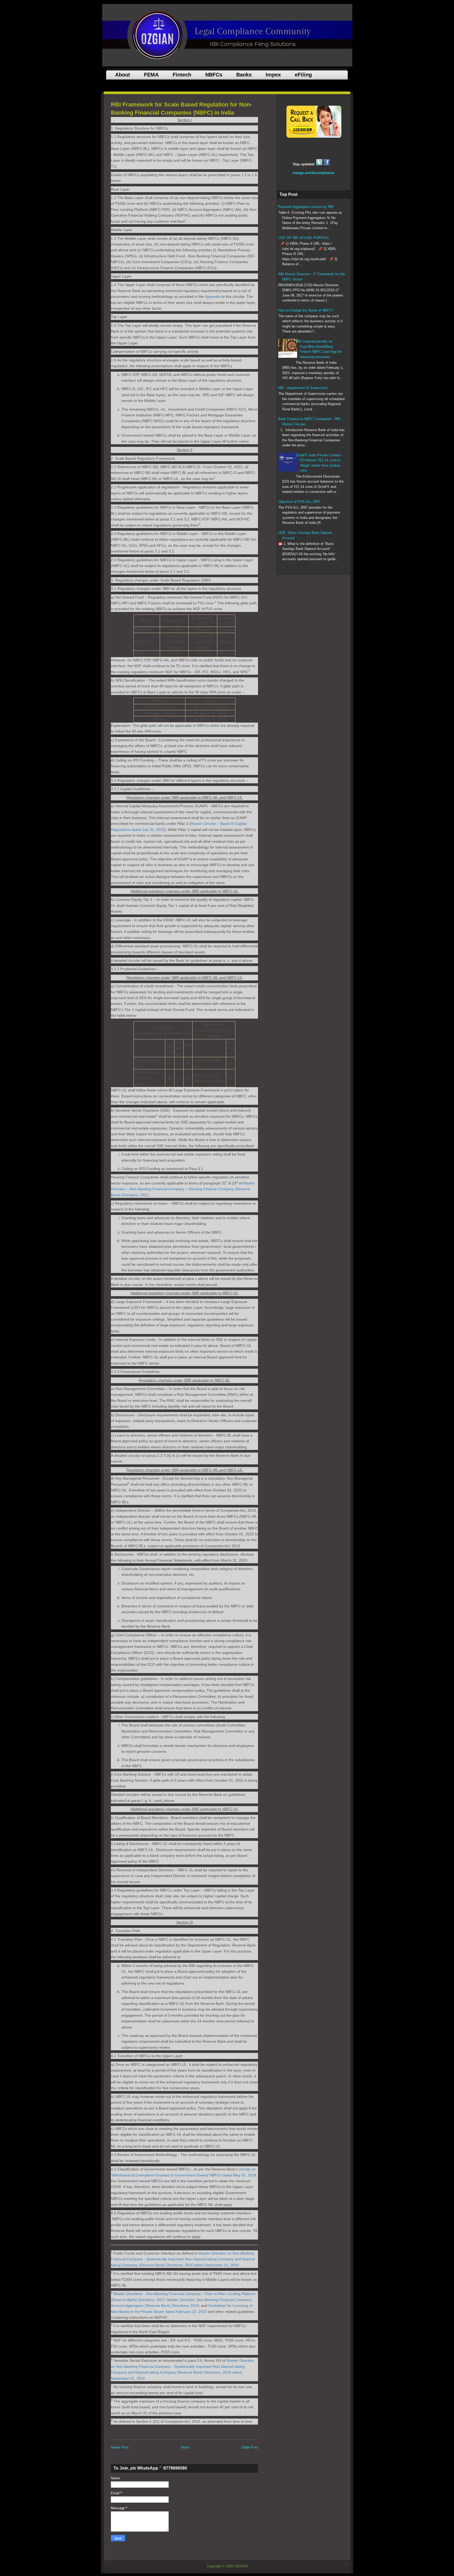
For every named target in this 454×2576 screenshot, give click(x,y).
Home (185, 2447)
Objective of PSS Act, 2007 (299, 502)
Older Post (250, 2447)
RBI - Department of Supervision (303, 388)
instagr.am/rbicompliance (313, 173)
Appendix (213, 297)
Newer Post (120, 2447)
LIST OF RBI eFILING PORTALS (304, 238)
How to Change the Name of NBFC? (306, 310)
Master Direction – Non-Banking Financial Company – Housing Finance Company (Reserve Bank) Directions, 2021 (183, 1189)
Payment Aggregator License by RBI (306, 207)
